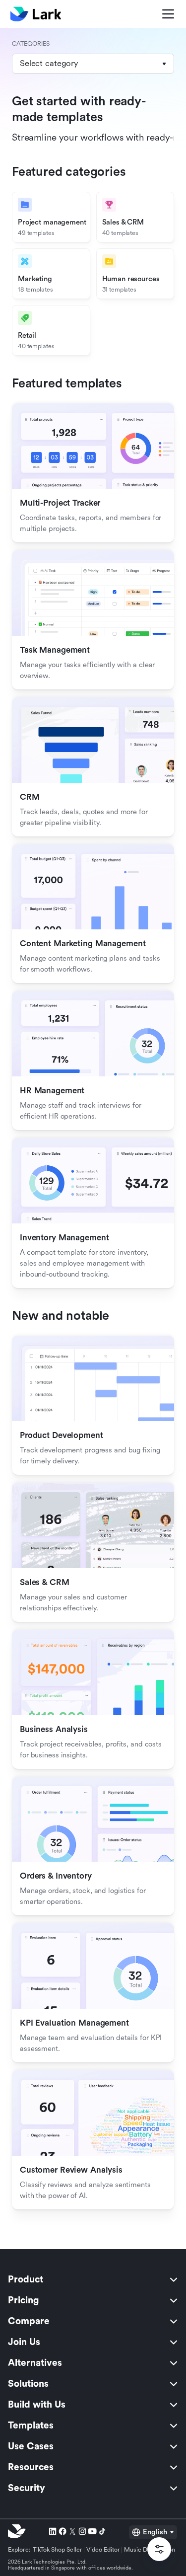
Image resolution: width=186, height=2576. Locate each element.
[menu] (93, 2384)
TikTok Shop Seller (58, 2550)
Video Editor (103, 2550)
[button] (93, 64)
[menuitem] (93, 2279)
